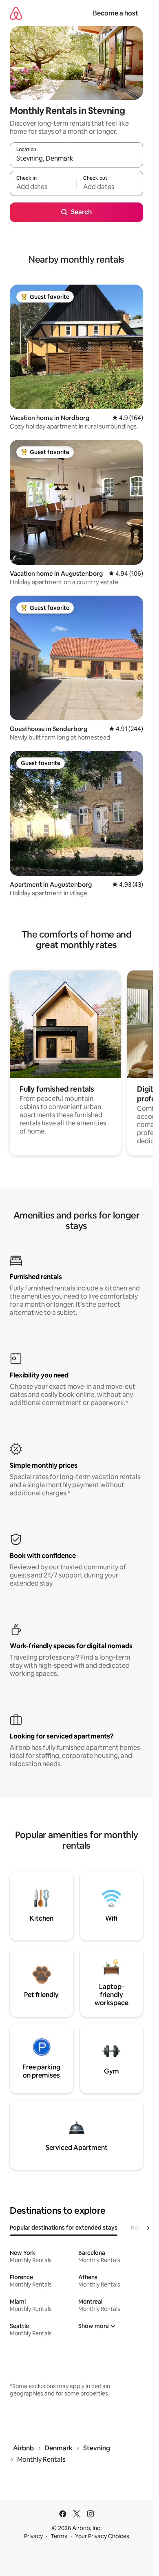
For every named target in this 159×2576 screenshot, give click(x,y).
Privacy (33, 2536)
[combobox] (76, 159)
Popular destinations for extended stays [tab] (64, 2228)
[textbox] (43, 187)
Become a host (116, 13)
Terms (59, 2536)
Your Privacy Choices (102, 2536)
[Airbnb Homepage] (16, 13)
